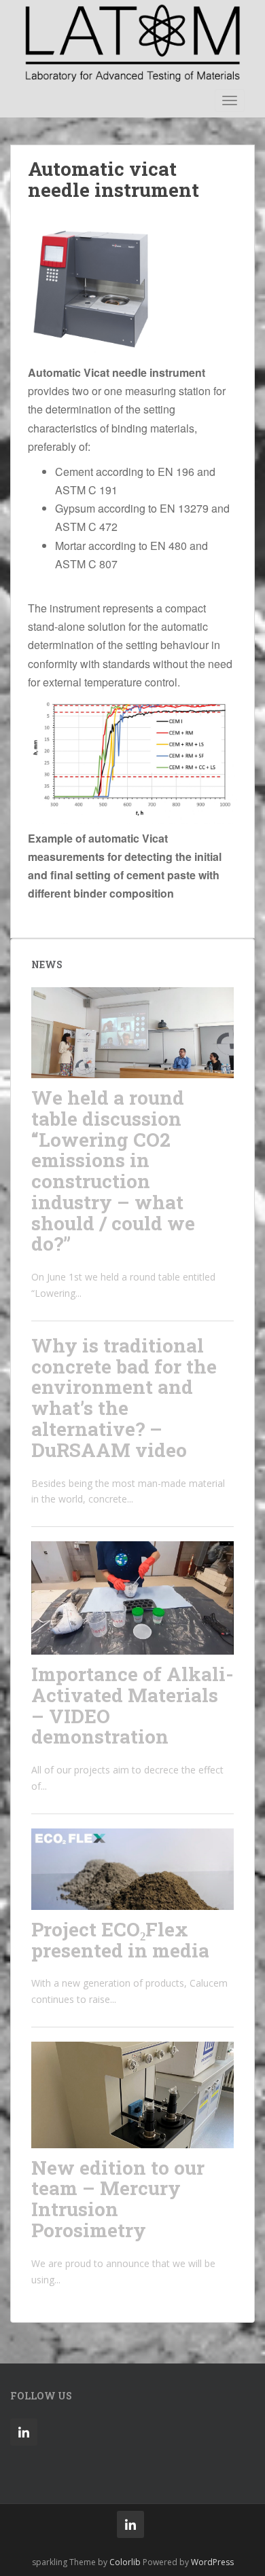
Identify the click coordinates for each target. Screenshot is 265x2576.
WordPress (212, 2562)
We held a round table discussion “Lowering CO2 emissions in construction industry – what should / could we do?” (113, 1171)
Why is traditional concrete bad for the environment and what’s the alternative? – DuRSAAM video (124, 1398)
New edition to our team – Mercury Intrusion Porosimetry (118, 2199)
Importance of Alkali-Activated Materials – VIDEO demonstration (132, 1705)
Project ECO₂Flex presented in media (120, 1940)
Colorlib (125, 2562)
